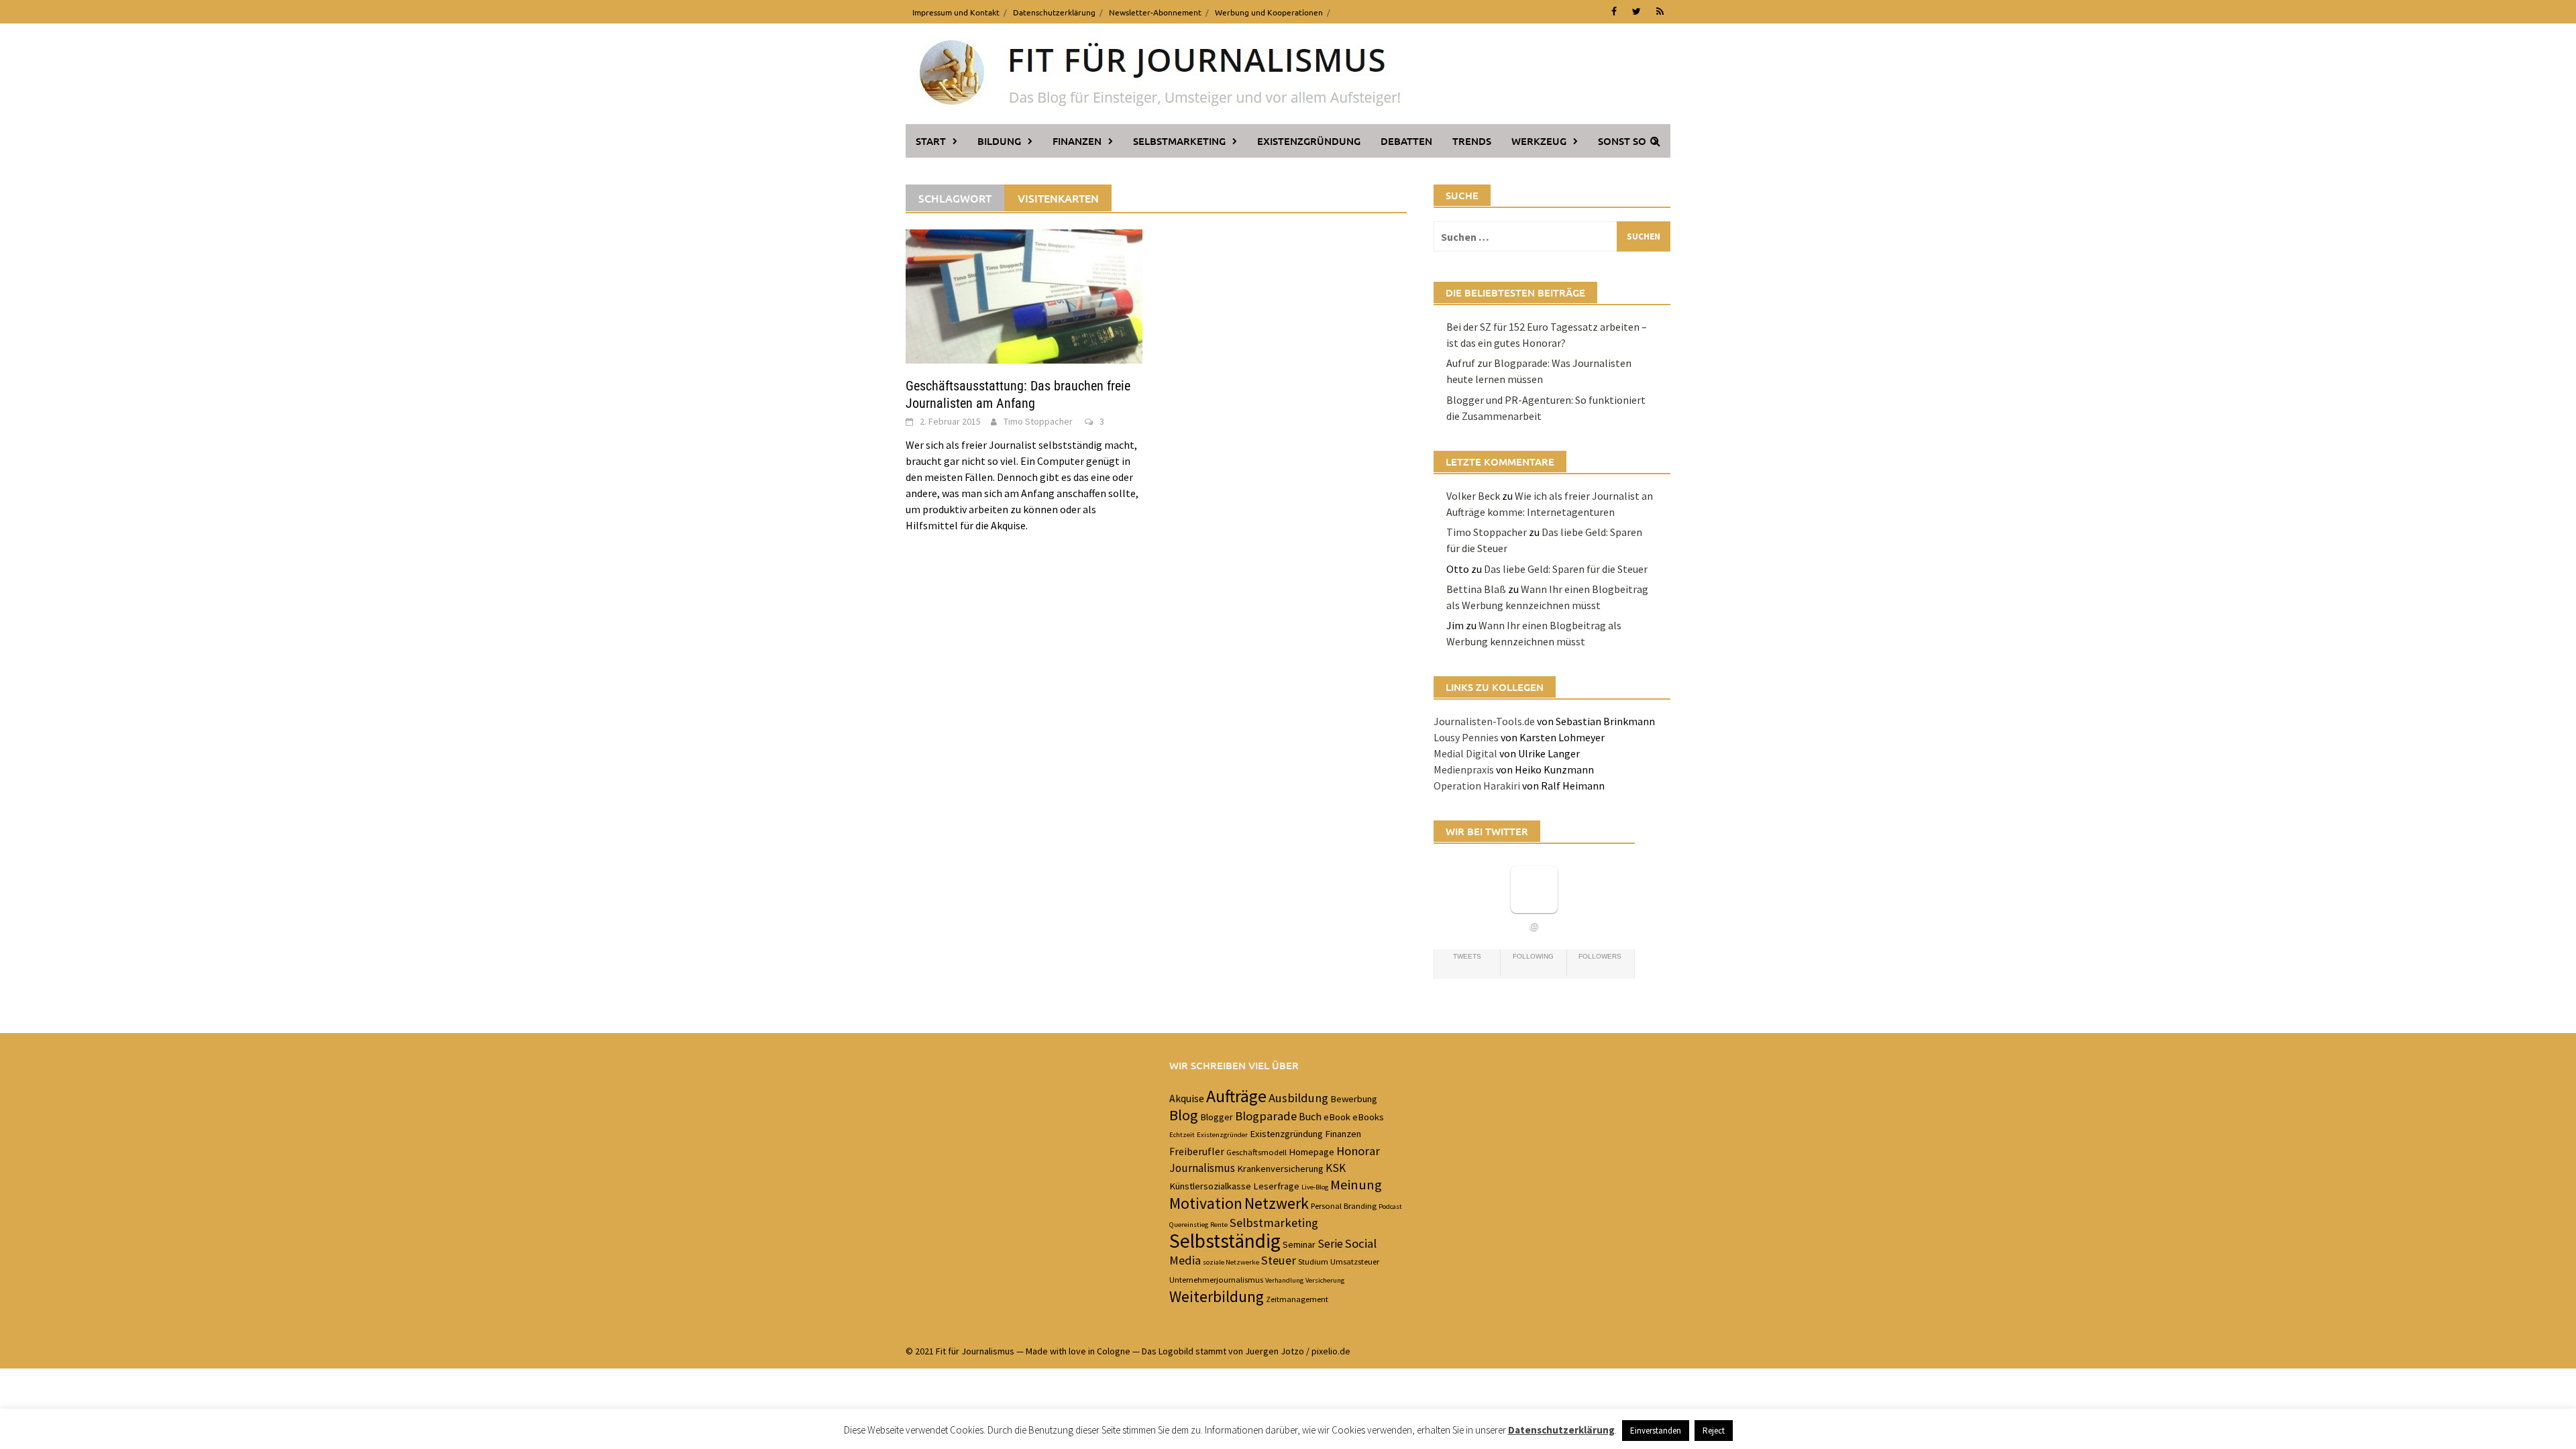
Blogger (1217, 1117)
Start (931, 141)
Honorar (1358, 1151)
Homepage (1311, 1152)
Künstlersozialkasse (1210, 1186)
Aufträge (1236, 1096)
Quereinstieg (1189, 1225)
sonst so (1622, 141)
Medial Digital (1465, 753)
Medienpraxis (1464, 769)
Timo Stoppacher (1038, 421)
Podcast (1390, 1206)
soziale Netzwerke (1231, 1262)
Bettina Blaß (1476, 589)
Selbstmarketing (1179, 141)
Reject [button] (1714, 1431)
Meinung (1356, 1185)
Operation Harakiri (1477, 786)
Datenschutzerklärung (1054, 12)
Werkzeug (1539, 141)
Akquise (1187, 1098)
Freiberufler (1197, 1151)
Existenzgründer (1222, 1135)
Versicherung (1325, 1280)
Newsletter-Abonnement (1155, 12)
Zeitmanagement (1297, 1299)
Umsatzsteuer (1355, 1261)
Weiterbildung (1217, 1296)
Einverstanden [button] (1656, 1431)
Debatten (1406, 141)
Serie (1330, 1244)
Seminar (1299, 1244)
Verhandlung (1284, 1280)
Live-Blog (1315, 1187)
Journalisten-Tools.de (1484, 721)
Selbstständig (1225, 1241)
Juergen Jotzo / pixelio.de (1298, 1351)
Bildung (999, 141)
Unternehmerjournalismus (1216, 1279)
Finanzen (1077, 141)
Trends (1472, 141)
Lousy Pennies (1466, 737)
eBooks (1368, 1117)
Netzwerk (1277, 1203)
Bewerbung (1354, 1099)
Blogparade (1266, 1116)
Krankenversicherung (1280, 1169)
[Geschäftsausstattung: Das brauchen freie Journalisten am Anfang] (1024, 295)
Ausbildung (1298, 1098)
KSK (1336, 1168)
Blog (1184, 1115)
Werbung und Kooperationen (1269, 12)
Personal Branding (1344, 1205)
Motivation (1206, 1203)
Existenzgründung (1309, 141)
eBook (1337, 1117)
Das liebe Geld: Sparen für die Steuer (1566, 569)
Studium (1313, 1261)
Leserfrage (1276, 1186)
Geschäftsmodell (1256, 1152)
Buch (1310, 1116)
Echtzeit (1182, 1135)
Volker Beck (1473, 496)
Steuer (1279, 1260)
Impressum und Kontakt (956, 12)
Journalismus (1202, 1168)
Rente (1219, 1225)
